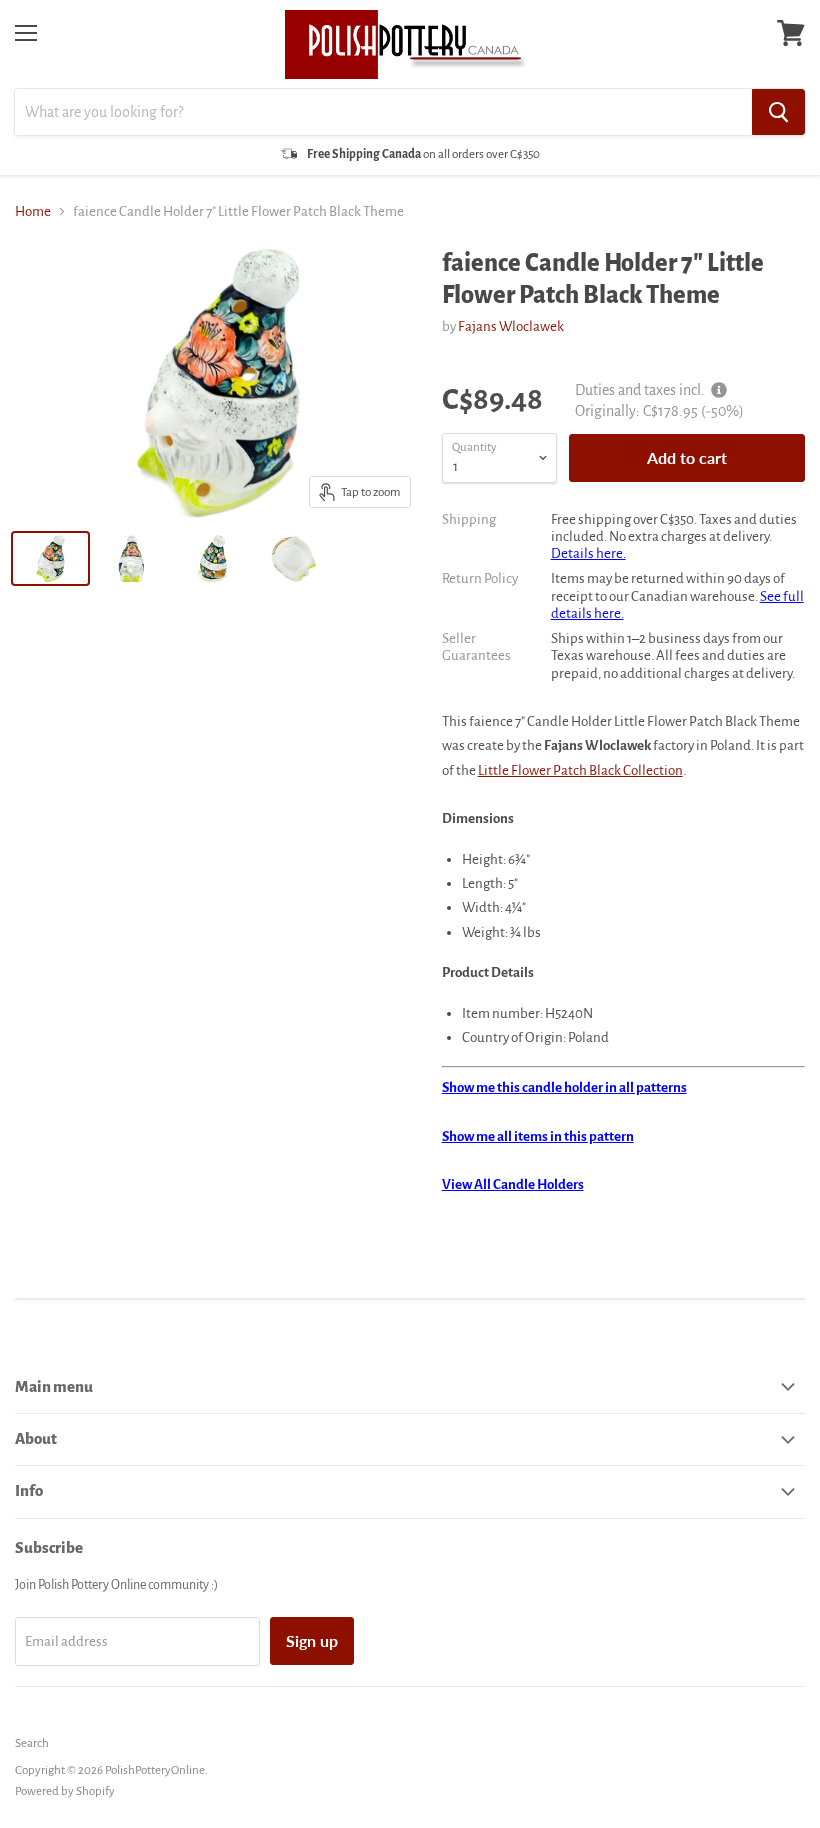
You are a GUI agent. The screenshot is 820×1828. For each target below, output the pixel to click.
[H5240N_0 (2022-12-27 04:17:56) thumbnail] (293, 558)
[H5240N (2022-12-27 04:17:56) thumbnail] (50, 558)
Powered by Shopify (65, 1791)
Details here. (588, 553)
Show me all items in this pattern (538, 1136)
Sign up (312, 1640)
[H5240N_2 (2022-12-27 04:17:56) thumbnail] (212, 558)
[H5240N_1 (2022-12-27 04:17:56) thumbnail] (131, 558)
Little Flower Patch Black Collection (580, 770)
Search (32, 1743)
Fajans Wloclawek (511, 326)
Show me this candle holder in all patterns (564, 1087)
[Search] (778, 112)
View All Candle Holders (513, 1184)
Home (33, 211)
